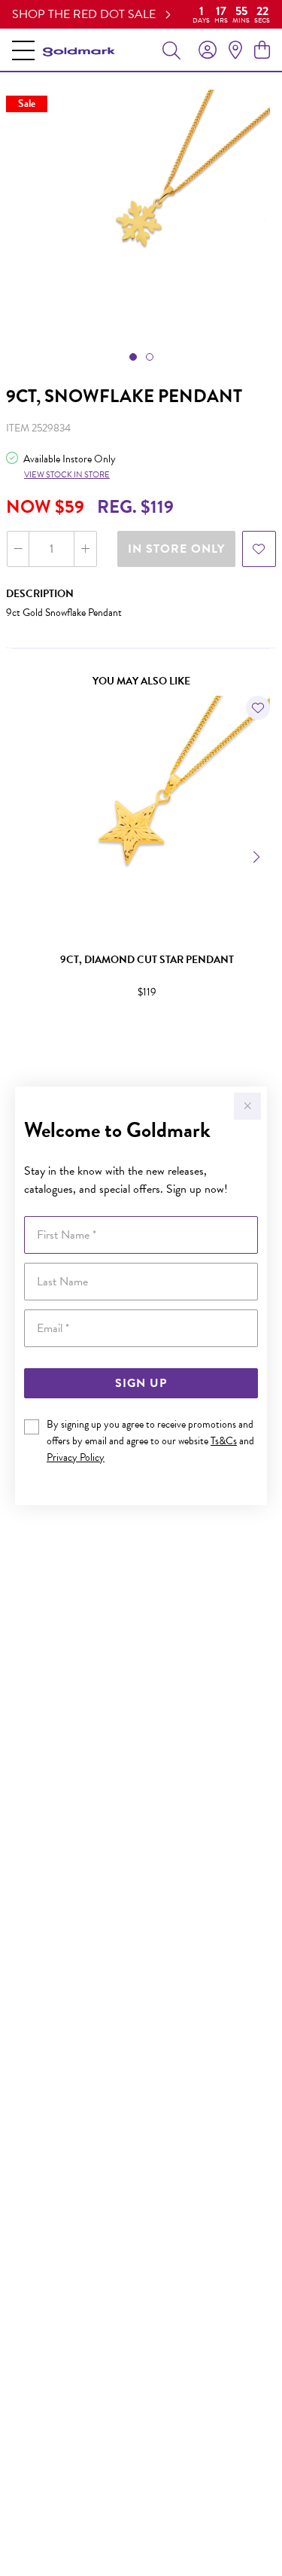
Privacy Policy (76, 1457)
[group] (141, 14)
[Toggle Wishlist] (258, 708)
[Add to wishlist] (259, 549)
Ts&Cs (224, 1441)
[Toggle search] (171, 50)
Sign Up (141, 1383)
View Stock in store (67, 475)
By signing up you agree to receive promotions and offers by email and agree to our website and (150, 1441)
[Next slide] (258, 855)
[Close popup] (247, 1106)
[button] (133, 357)
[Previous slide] (24, 855)
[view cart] (262, 50)
